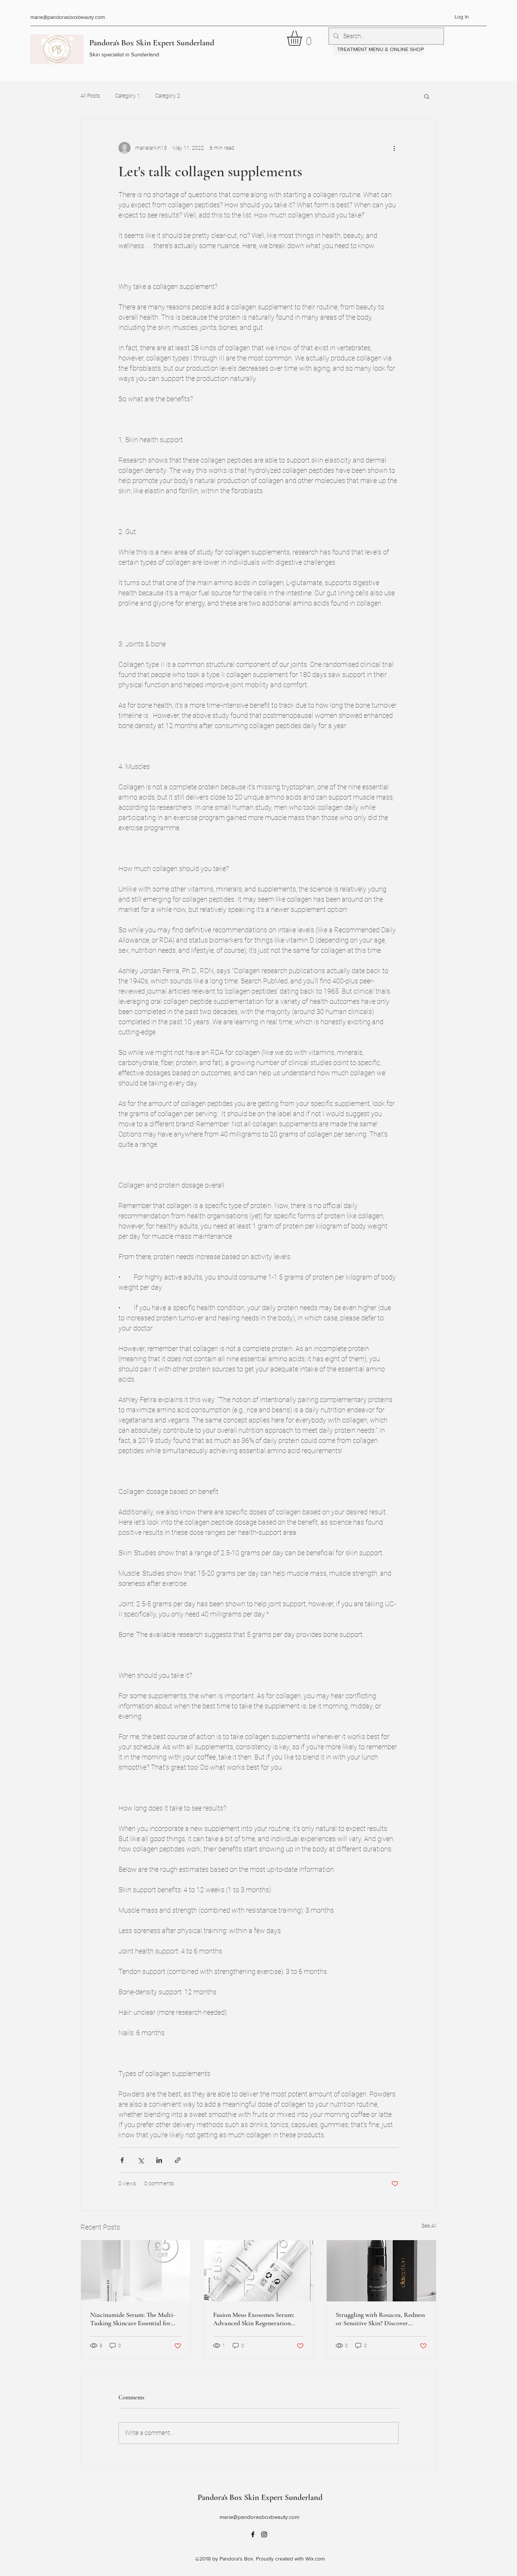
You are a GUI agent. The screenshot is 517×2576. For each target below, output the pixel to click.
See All (429, 2226)
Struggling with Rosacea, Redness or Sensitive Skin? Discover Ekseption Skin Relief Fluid (380, 2319)
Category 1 (128, 96)
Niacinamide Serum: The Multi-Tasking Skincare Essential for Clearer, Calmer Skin (133, 2319)
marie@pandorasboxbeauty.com (68, 17)
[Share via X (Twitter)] (141, 2160)
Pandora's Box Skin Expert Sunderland (152, 43)
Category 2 (168, 96)
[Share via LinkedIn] (159, 2160)
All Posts (90, 96)
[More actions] (394, 148)
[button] (303, 38)
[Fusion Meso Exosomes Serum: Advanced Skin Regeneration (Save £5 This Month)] (259, 2271)
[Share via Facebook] (122, 2160)
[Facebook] (253, 2534)
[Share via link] (178, 2160)
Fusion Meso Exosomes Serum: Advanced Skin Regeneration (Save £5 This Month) (254, 2319)
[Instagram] (264, 2534)
